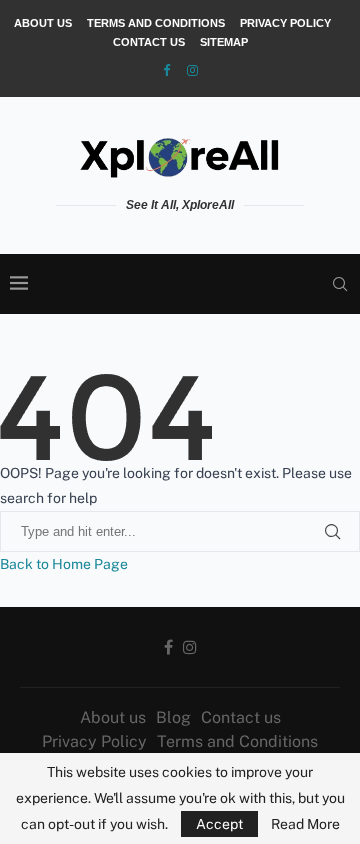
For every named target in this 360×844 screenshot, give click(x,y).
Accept (219, 824)
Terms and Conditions (156, 23)
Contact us (149, 42)
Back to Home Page (64, 564)
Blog (173, 717)
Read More (305, 824)
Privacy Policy (285, 23)
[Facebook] (166, 70)
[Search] (340, 284)
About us (43, 23)
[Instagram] (192, 70)
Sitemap (224, 42)
